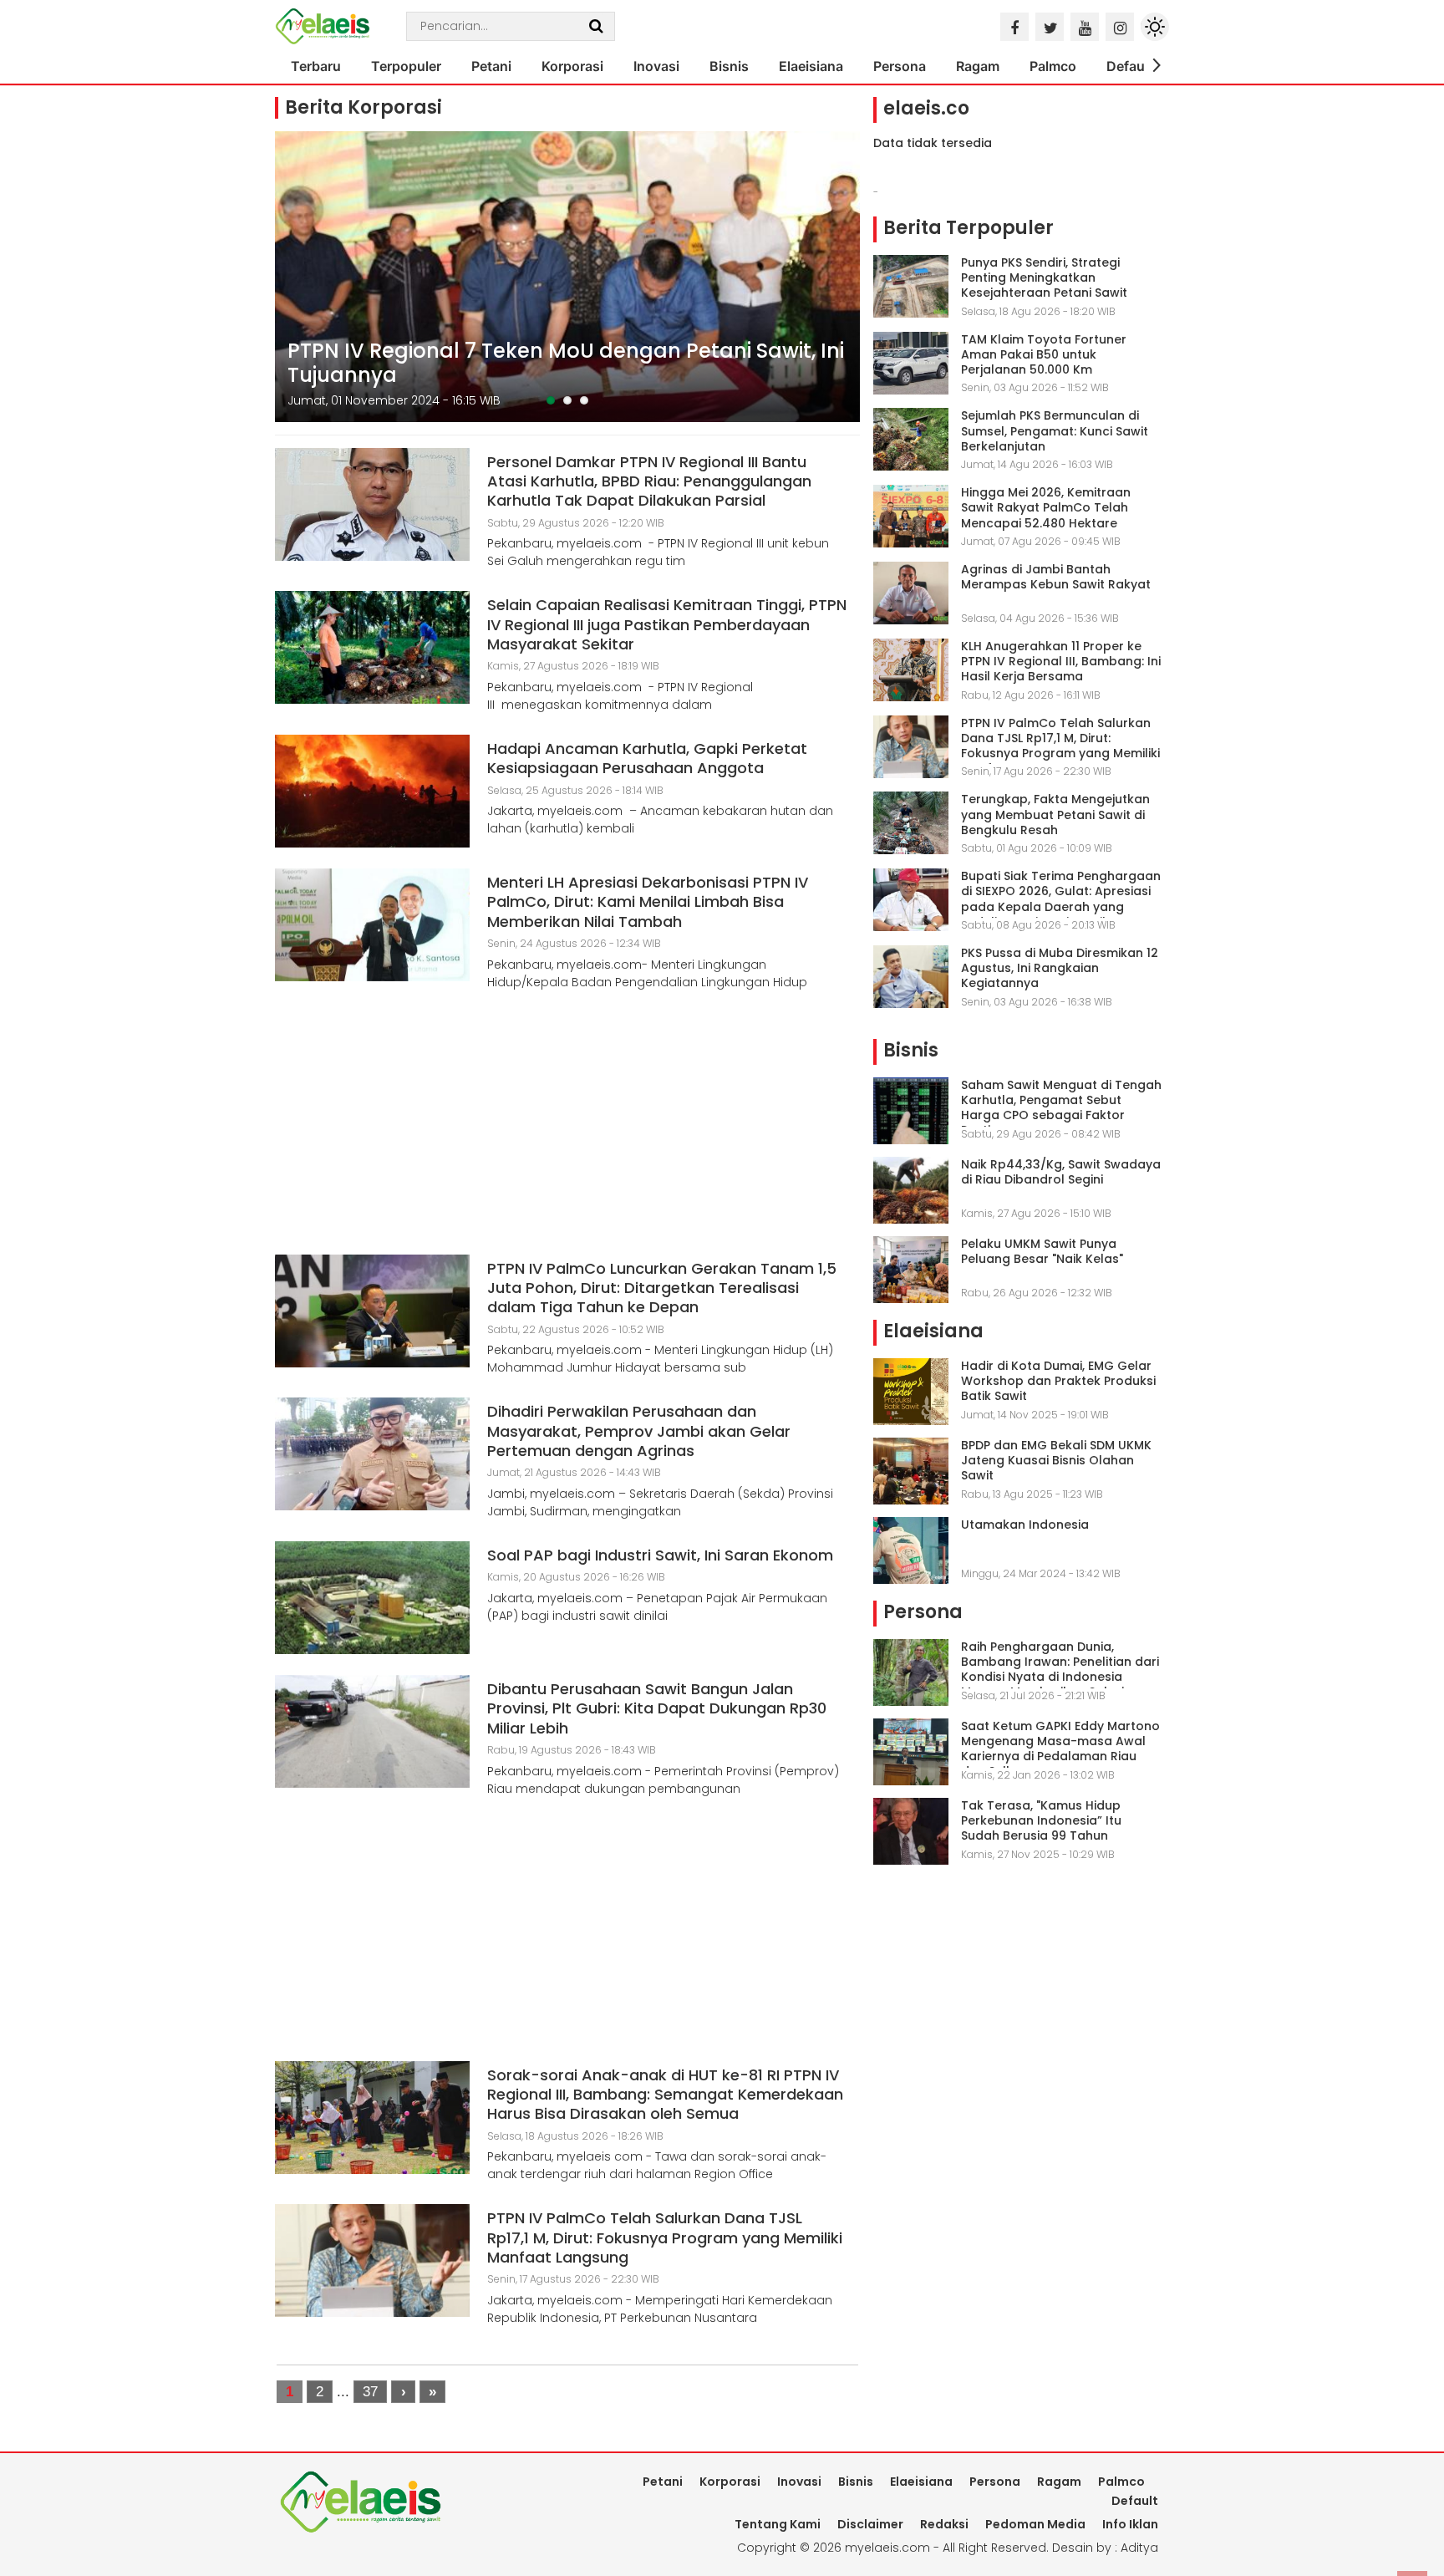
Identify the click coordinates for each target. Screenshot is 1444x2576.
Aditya (1139, 2548)
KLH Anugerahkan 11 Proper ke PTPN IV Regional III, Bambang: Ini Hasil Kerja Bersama (1061, 661)
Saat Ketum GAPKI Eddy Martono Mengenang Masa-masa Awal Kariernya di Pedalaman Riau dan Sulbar (1060, 1749)
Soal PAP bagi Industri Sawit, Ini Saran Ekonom (660, 1555)
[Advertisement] (567, 1129)
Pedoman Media (1035, 2524)
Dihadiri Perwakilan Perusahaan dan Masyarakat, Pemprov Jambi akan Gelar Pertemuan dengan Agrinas (639, 1431)
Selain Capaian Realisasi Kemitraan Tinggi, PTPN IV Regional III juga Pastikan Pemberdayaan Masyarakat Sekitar (667, 624)
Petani (491, 66)
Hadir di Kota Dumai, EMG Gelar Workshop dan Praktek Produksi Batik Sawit (1058, 1381)
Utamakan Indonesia (1025, 1525)
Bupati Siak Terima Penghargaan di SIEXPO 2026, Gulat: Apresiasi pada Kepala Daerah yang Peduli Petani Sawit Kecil (1061, 899)
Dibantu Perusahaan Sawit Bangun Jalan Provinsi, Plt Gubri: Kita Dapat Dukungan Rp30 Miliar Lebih (657, 1708)
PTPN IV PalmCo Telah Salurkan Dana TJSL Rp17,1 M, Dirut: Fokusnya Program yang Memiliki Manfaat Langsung (665, 2237)
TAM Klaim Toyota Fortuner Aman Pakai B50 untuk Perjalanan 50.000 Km (1044, 354)
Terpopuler (406, 66)
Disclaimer (870, 2524)
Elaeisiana (811, 66)
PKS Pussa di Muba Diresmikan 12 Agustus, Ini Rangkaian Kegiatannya (1060, 968)
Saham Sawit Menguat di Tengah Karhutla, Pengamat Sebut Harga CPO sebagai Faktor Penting (1061, 1108)
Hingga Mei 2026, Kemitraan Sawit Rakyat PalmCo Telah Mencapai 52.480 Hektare (1046, 507)
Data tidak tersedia (933, 143)
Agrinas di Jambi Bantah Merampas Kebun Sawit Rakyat (1056, 577)
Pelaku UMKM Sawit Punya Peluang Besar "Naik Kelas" (1042, 1251)
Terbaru (316, 66)
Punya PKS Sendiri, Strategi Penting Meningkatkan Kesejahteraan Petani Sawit (1044, 277)
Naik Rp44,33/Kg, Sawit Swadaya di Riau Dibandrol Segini (1061, 1172)
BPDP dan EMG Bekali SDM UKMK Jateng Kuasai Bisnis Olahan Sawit (1056, 1460)
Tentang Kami (778, 2524)
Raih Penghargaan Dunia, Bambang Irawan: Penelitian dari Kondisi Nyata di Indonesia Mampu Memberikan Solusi (1060, 1670)
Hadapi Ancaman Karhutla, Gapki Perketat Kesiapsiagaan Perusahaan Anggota (647, 758)
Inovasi (656, 66)
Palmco (1053, 66)
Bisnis (729, 66)
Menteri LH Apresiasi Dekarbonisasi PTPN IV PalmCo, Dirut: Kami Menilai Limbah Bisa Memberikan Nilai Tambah (648, 902)
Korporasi (572, 66)
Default (1130, 66)
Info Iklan (1130, 2524)
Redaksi (944, 2524)
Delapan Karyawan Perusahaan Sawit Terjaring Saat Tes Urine (556, 363)
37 (370, 2392)
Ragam (978, 66)
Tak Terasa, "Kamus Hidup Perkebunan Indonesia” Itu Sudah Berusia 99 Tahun (1041, 1820)
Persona (900, 66)
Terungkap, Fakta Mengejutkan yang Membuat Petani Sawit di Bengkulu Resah (1055, 814)
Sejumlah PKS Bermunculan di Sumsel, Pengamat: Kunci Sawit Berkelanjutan (1055, 430)
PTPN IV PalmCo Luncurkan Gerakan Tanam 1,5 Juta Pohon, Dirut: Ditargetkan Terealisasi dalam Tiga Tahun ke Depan (662, 1288)
